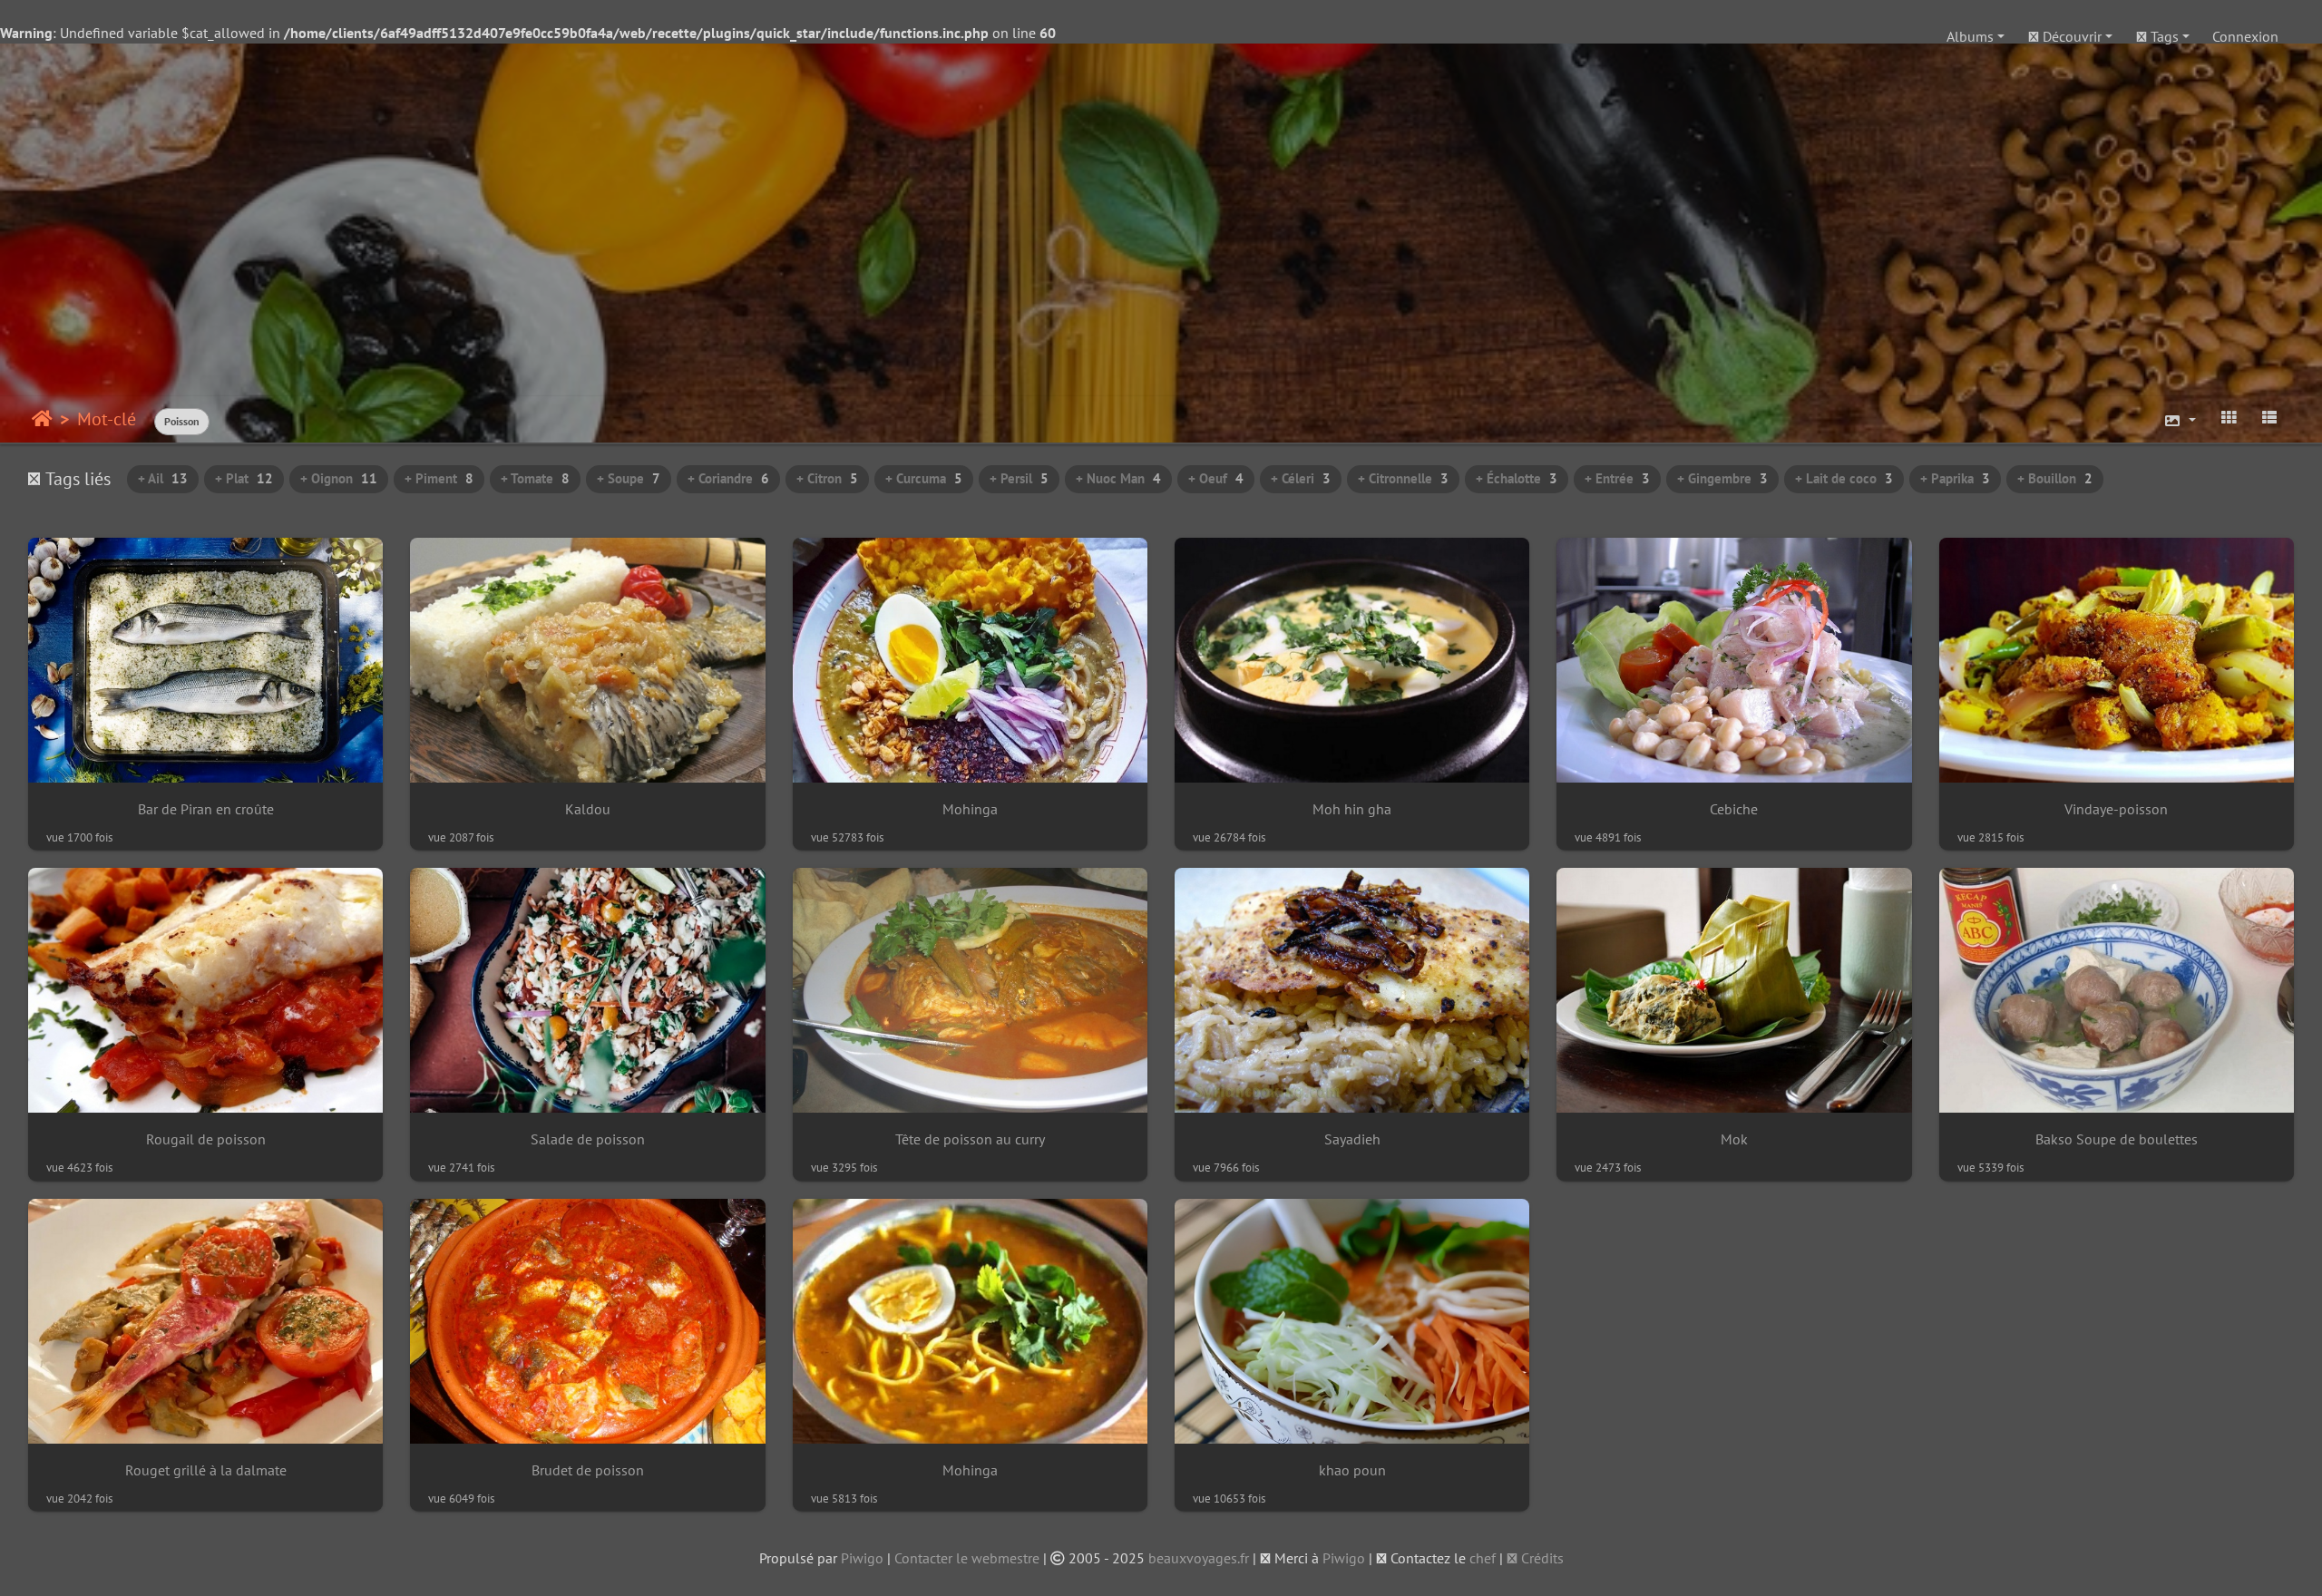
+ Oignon (339, 478)
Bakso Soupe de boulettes (2117, 1139)
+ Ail (163, 478)
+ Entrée (1617, 478)
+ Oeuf (1216, 478)
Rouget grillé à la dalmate (206, 1470)
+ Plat (244, 478)
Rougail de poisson (206, 1139)
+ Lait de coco (1844, 478)
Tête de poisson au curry (970, 1139)
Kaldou (588, 809)
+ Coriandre (728, 478)
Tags (2163, 36)
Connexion (2245, 36)
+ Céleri (1301, 478)
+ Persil (1019, 478)
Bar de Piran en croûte (206, 809)
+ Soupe (629, 478)
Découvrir (2070, 36)
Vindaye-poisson (2116, 809)
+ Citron (827, 478)
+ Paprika (1955, 478)
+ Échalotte (1517, 478)
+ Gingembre (1722, 478)
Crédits (1541, 1558)
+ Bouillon (2055, 478)
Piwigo (862, 1558)
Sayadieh (1352, 1139)
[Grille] (2229, 417)
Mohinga (970, 809)
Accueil (42, 419)
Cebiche (1734, 809)
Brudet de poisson (588, 1470)
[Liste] (2269, 417)
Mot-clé (107, 419)
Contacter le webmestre (967, 1558)
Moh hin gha (1352, 809)
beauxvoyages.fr (1199, 1558)
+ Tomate (535, 478)
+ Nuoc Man (1118, 478)
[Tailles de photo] (2180, 421)
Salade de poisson (588, 1139)
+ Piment (439, 478)
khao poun (1352, 1470)
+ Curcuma (924, 478)
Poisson (182, 421)
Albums (1970, 36)
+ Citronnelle (1403, 478)
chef (1483, 1558)
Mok (1734, 1139)
